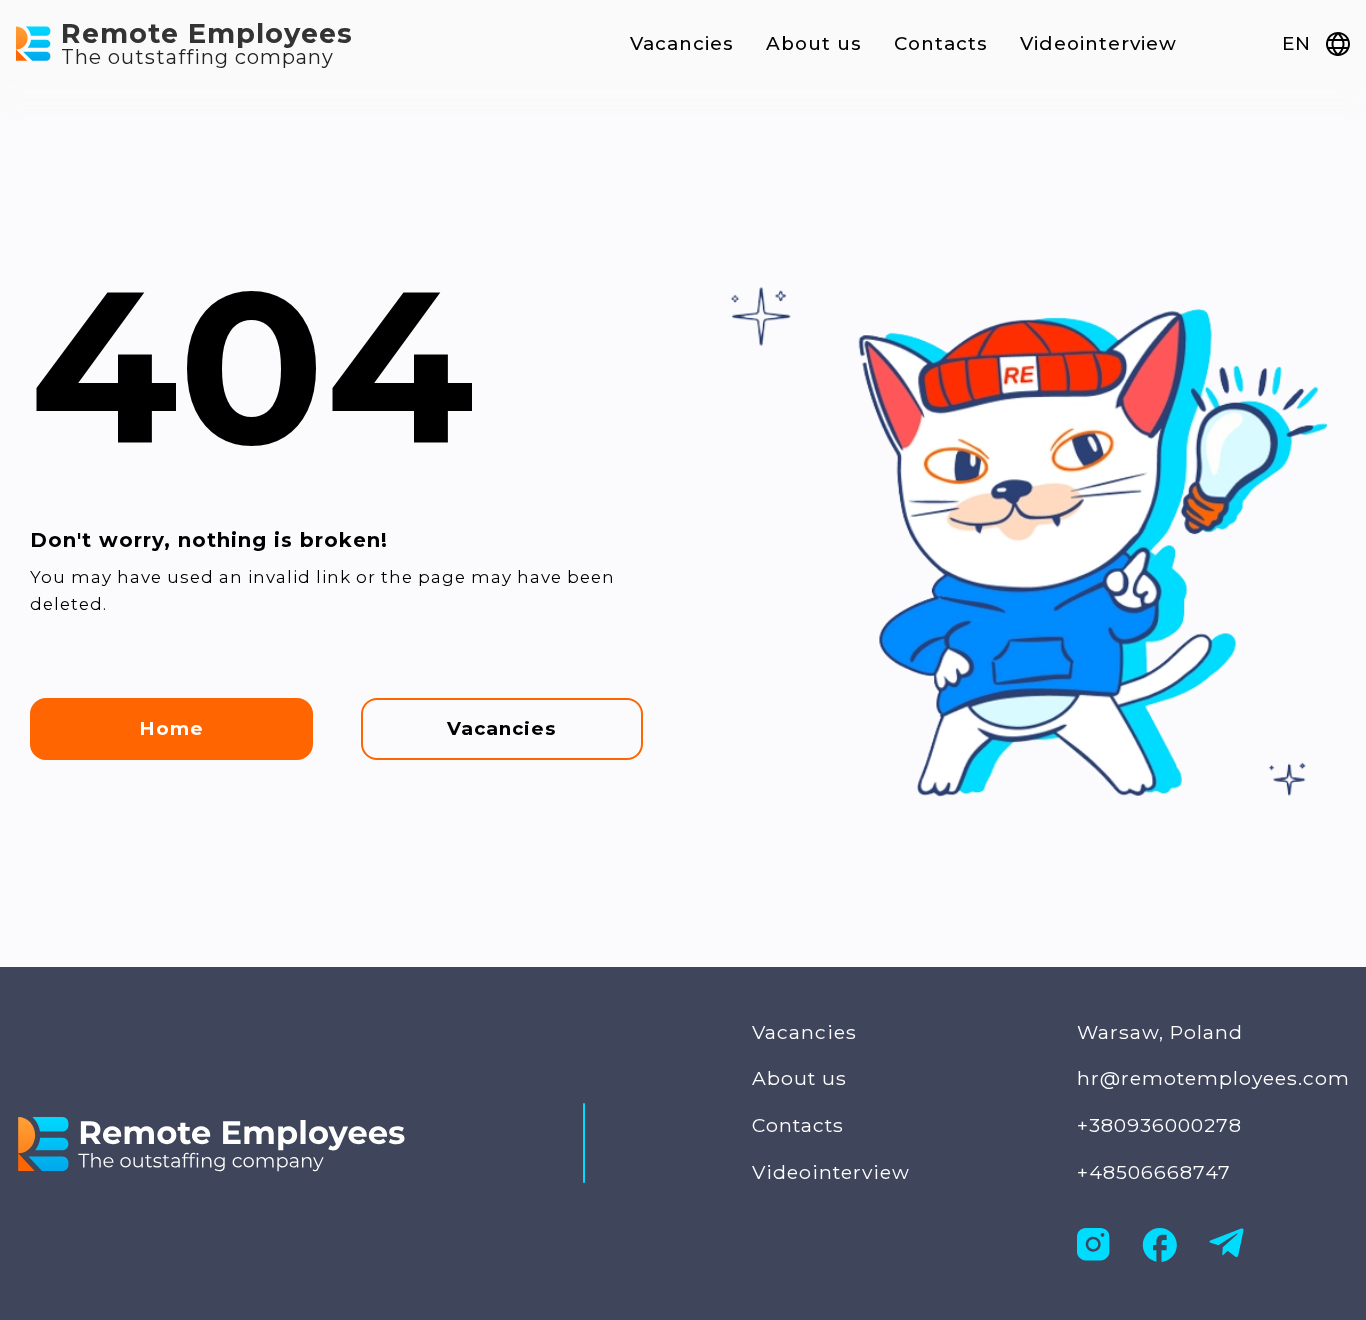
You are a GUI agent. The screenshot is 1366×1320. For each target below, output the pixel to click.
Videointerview (1098, 43)
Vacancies (682, 43)
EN (1296, 43)
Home (171, 728)
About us (814, 43)
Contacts (941, 43)
